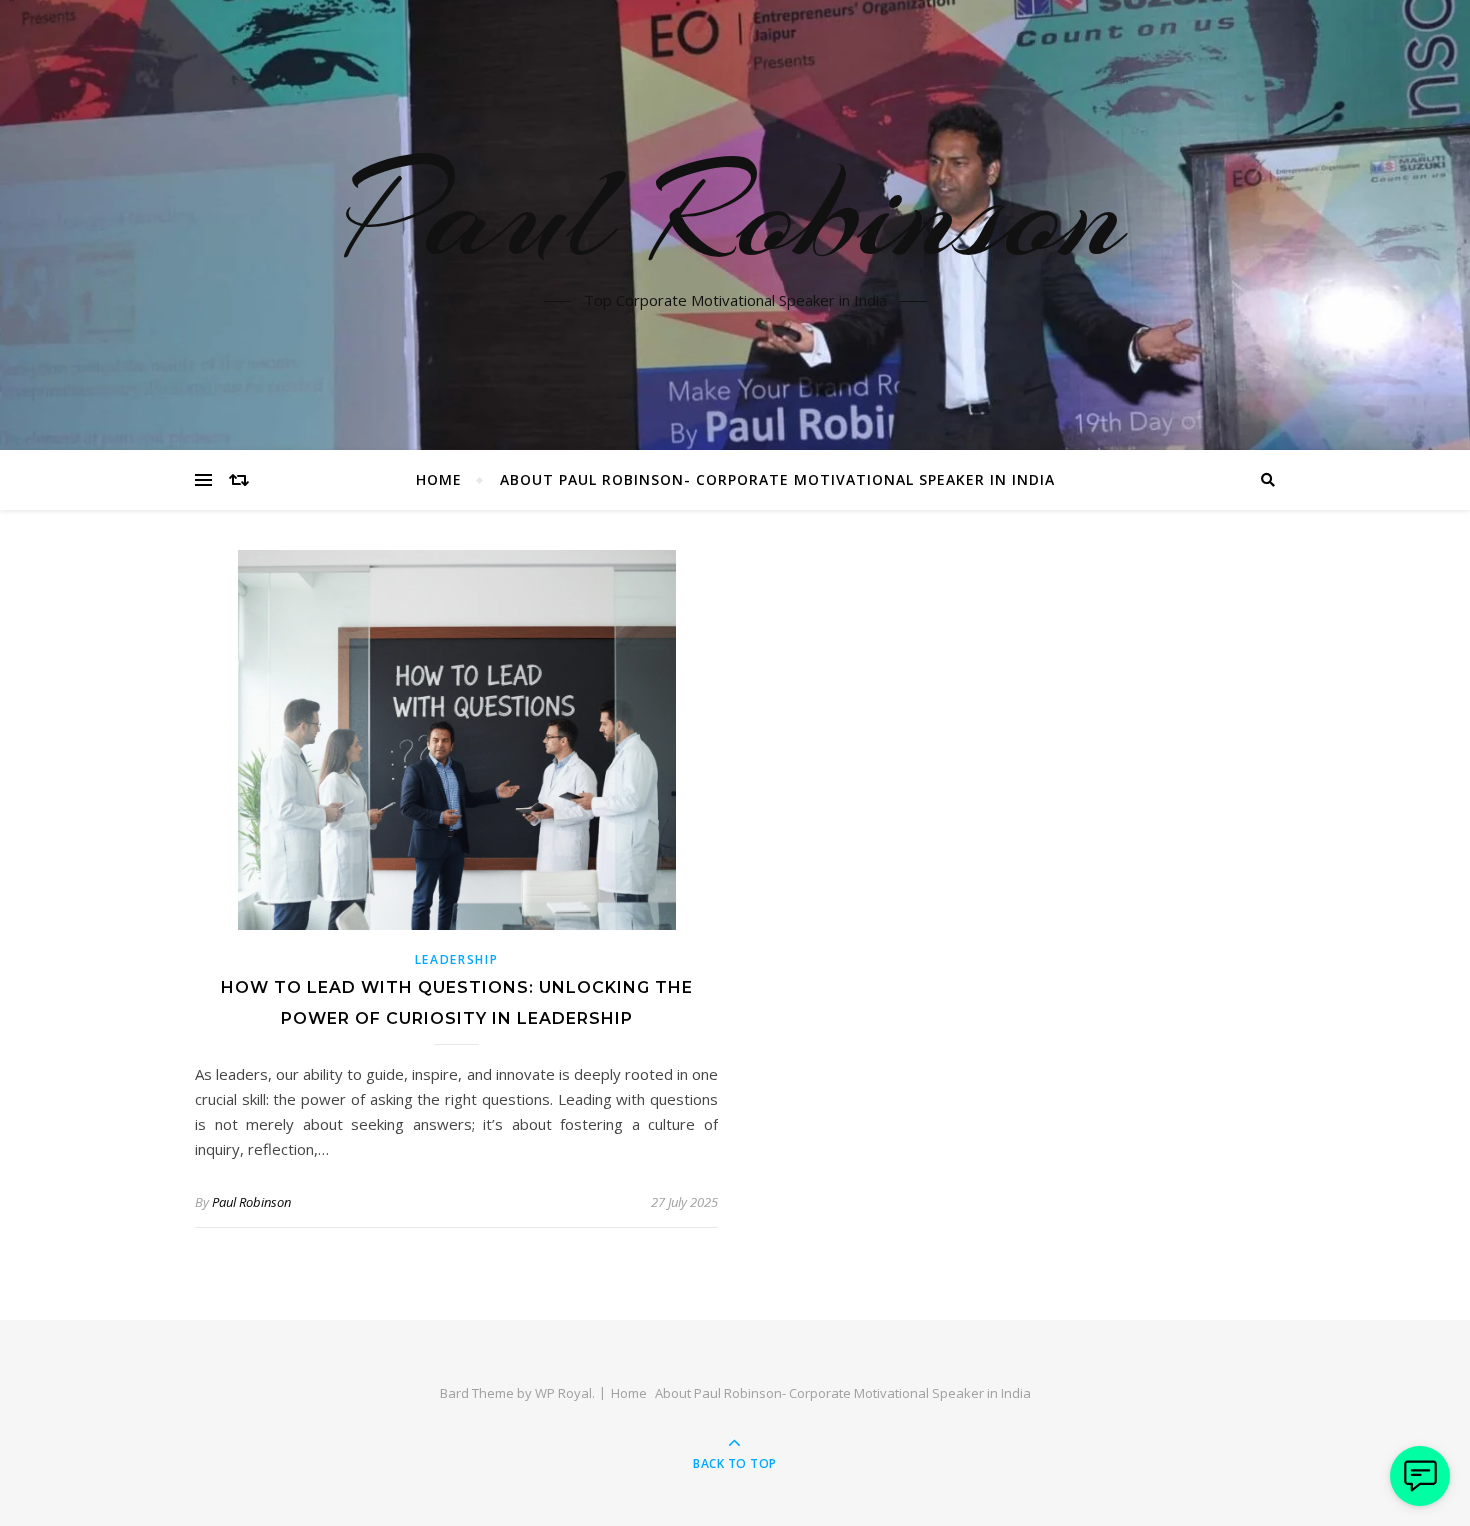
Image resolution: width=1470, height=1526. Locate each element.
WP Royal (563, 1393)
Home (439, 479)
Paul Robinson (735, 213)
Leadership (457, 959)
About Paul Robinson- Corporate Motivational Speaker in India (777, 479)
